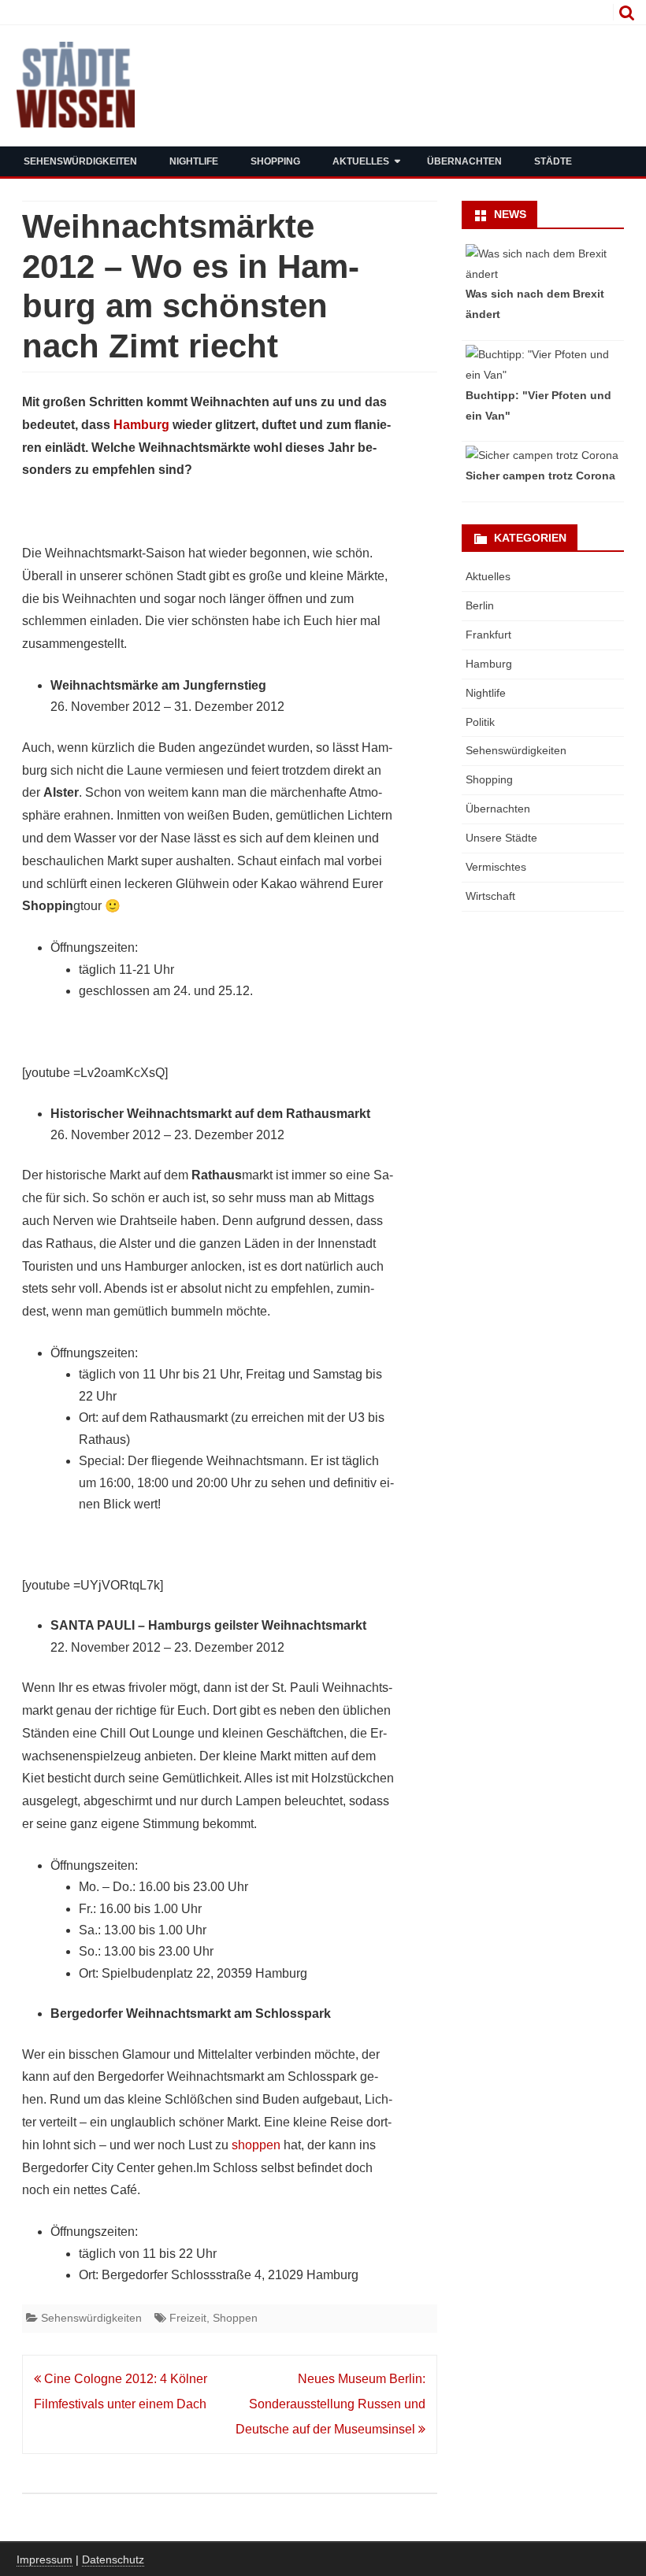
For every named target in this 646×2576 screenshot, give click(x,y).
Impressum (45, 2559)
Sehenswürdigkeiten (80, 161)
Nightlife (194, 161)
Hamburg (141, 425)
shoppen (256, 2145)
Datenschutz (113, 2559)
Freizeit (188, 2318)
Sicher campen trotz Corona (540, 476)
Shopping (275, 161)
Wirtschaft (490, 896)
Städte (553, 161)
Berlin (480, 605)
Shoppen (235, 2318)
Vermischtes (496, 867)
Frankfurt (488, 635)
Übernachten (464, 161)
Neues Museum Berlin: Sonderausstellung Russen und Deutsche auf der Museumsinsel (330, 2404)
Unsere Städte (501, 838)
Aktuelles (361, 161)
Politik (480, 722)
